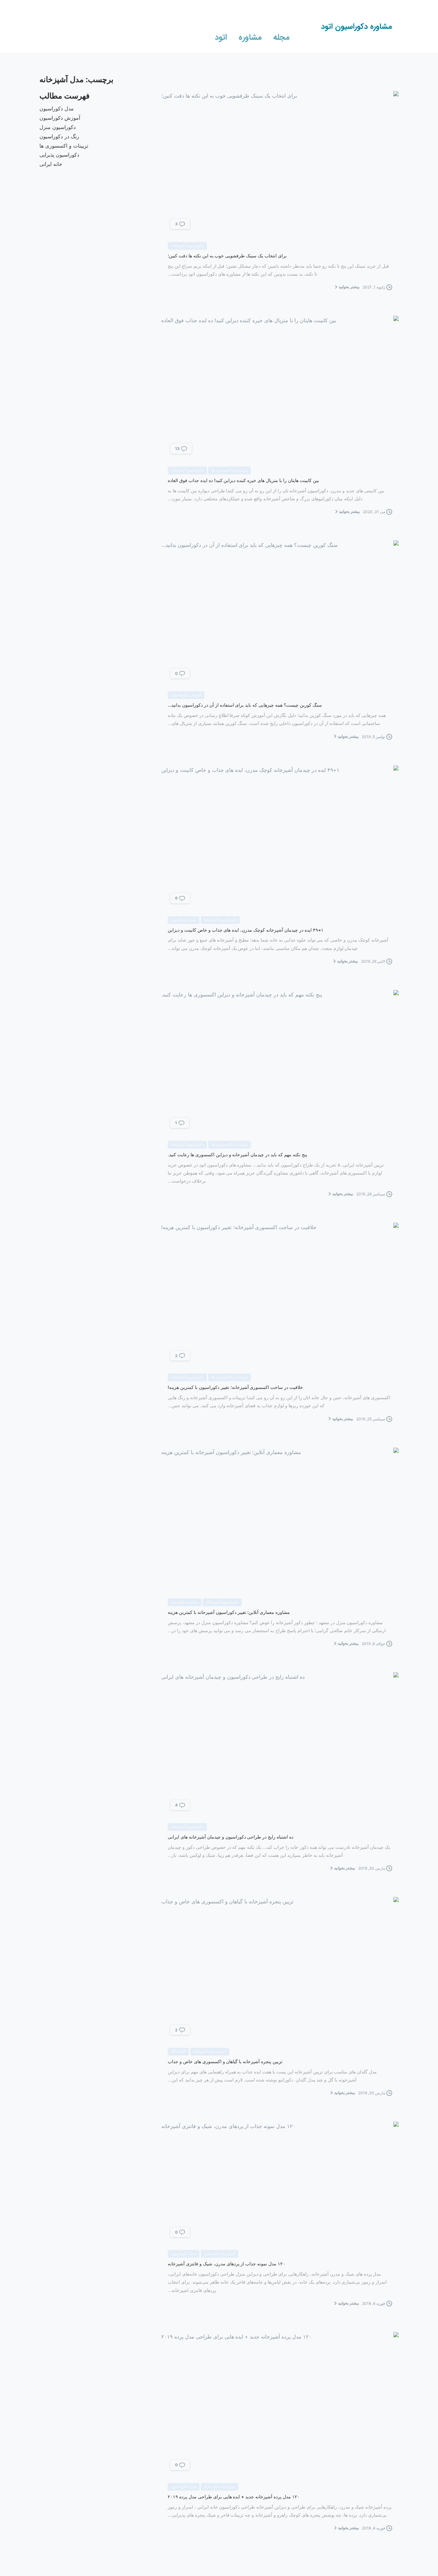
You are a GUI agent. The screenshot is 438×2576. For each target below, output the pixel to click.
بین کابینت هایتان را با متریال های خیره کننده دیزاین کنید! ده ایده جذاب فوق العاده (243, 480)
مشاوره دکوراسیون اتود (357, 27)
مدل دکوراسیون (57, 108)
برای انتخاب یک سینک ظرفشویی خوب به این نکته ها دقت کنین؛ (227, 256)
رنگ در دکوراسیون (59, 136)
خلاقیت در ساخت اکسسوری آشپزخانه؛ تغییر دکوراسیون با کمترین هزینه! (235, 1387)
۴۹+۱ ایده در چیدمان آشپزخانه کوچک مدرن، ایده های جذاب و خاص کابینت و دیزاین (246, 930)
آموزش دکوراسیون (60, 118)
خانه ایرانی (51, 164)
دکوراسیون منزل (58, 127)
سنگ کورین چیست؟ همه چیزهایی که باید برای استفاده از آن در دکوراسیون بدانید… (245, 705)
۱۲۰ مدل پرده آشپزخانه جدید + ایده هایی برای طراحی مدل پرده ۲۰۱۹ (234, 2497)
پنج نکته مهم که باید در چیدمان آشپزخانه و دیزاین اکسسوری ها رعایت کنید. (237, 1154)
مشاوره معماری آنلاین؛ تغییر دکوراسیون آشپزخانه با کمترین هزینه (229, 1612)
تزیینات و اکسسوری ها (64, 146)
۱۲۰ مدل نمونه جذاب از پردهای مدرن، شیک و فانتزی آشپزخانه (227, 2264)
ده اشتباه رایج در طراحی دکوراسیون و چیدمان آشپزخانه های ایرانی (231, 1837)
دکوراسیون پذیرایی (59, 155)
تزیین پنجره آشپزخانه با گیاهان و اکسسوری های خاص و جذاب (225, 2061)
